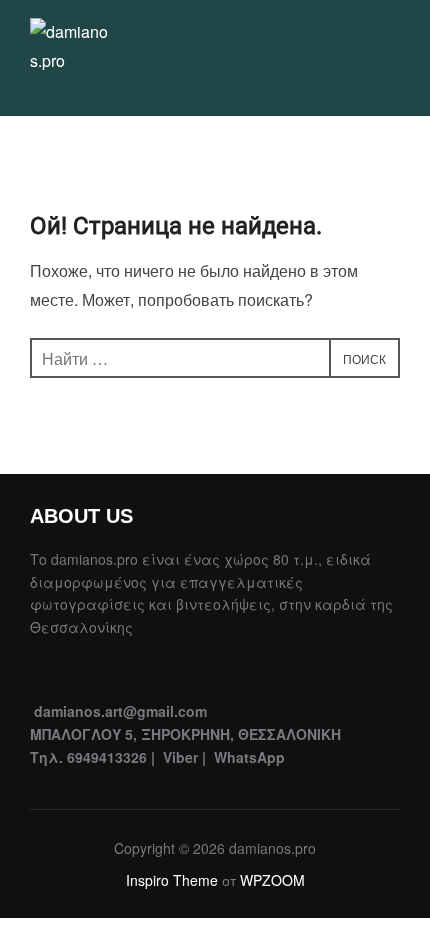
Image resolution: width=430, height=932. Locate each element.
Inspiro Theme (172, 880)
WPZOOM (272, 880)
